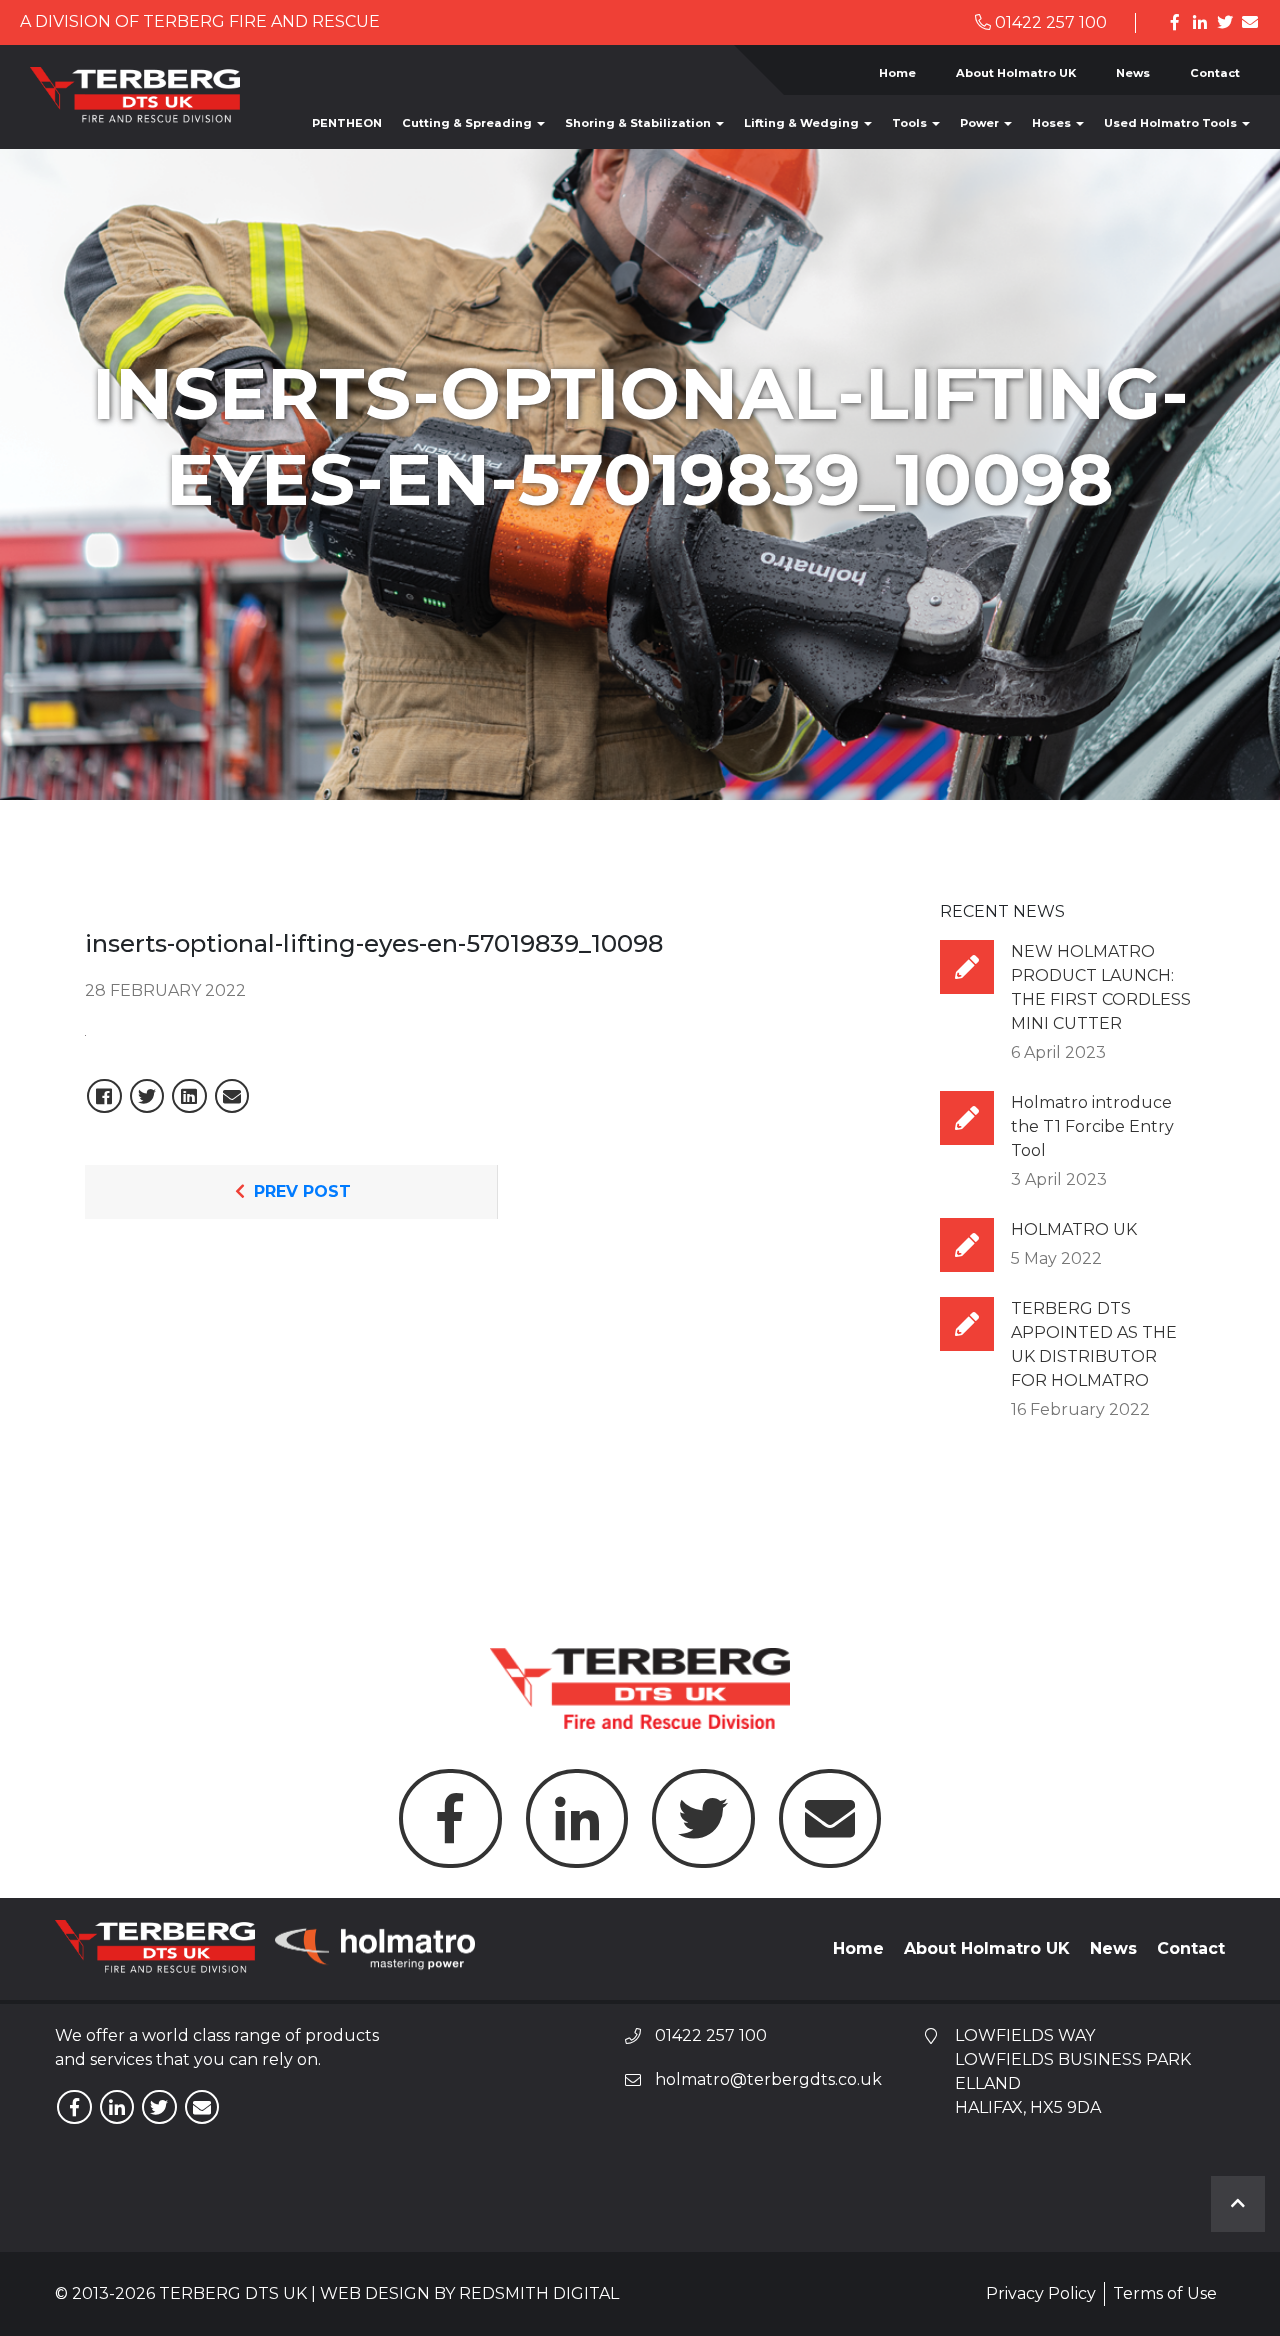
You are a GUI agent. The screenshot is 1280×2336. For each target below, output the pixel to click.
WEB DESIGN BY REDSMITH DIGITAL (469, 2293)
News (1133, 73)
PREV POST (300, 1191)
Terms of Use (1165, 2293)
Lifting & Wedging (803, 123)
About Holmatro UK (1016, 73)
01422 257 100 (1049, 22)
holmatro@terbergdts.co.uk (768, 2079)
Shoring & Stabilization (639, 123)
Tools (911, 123)
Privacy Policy (1041, 2293)
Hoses (1053, 123)
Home (897, 73)
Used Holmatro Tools (1172, 123)
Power (981, 123)
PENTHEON (347, 123)
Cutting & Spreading (468, 123)
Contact (1215, 73)
